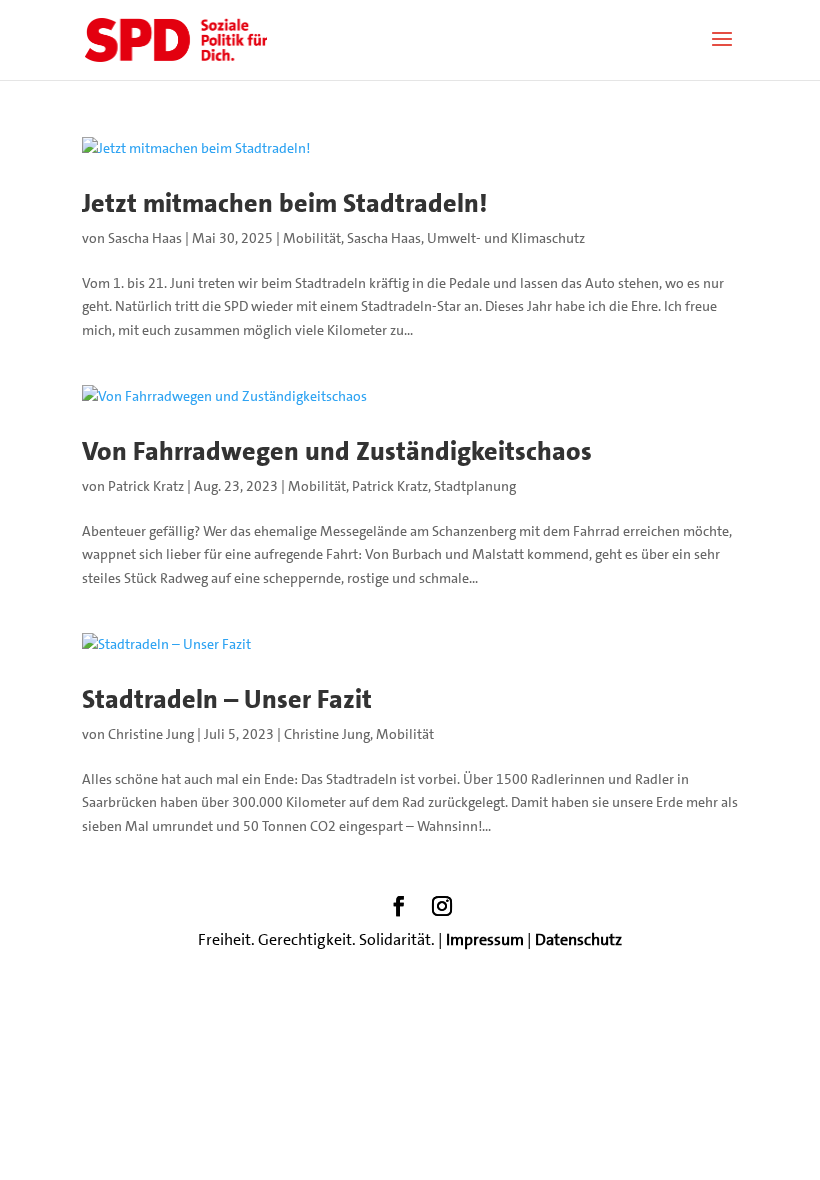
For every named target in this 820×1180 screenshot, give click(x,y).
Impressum (485, 939)
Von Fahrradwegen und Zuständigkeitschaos (337, 451)
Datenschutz (578, 939)
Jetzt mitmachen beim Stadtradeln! (284, 203)
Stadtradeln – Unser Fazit (227, 699)
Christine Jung (151, 734)
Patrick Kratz (146, 486)
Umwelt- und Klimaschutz (506, 238)
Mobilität (312, 238)
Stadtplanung (475, 486)
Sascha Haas (145, 238)
